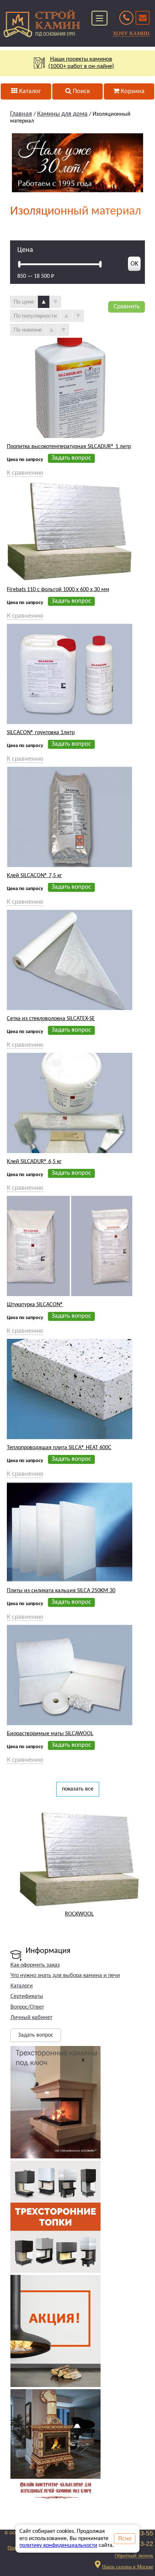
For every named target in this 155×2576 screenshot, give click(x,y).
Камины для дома (62, 114)
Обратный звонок (134, 2556)
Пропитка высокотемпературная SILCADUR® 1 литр (69, 447)
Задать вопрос (36, 2035)
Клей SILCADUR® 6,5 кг (34, 1162)
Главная (21, 114)
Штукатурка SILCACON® (35, 1305)
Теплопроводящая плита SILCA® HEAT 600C (59, 1448)
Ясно (125, 2538)
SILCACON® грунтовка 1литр (41, 733)
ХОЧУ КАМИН (131, 33)
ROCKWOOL (79, 1914)
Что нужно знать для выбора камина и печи (65, 1976)
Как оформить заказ (35, 1965)
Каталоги (22, 1986)
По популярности (35, 316)
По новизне (28, 330)
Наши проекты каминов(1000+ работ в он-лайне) (81, 63)
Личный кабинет (31, 2018)
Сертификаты (27, 1996)
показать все (78, 1789)
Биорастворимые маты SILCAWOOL (50, 1734)
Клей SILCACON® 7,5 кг (34, 876)
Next (146, 1862)
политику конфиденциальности (58, 2545)
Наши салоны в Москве (128, 2566)
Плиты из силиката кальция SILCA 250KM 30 (61, 1591)
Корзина (132, 91)
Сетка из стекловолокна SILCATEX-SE (51, 1019)
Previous (12, 1862)
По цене (24, 302)
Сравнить (127, 307)
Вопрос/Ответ (27, 2007)
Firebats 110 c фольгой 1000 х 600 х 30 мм (58, 590)
